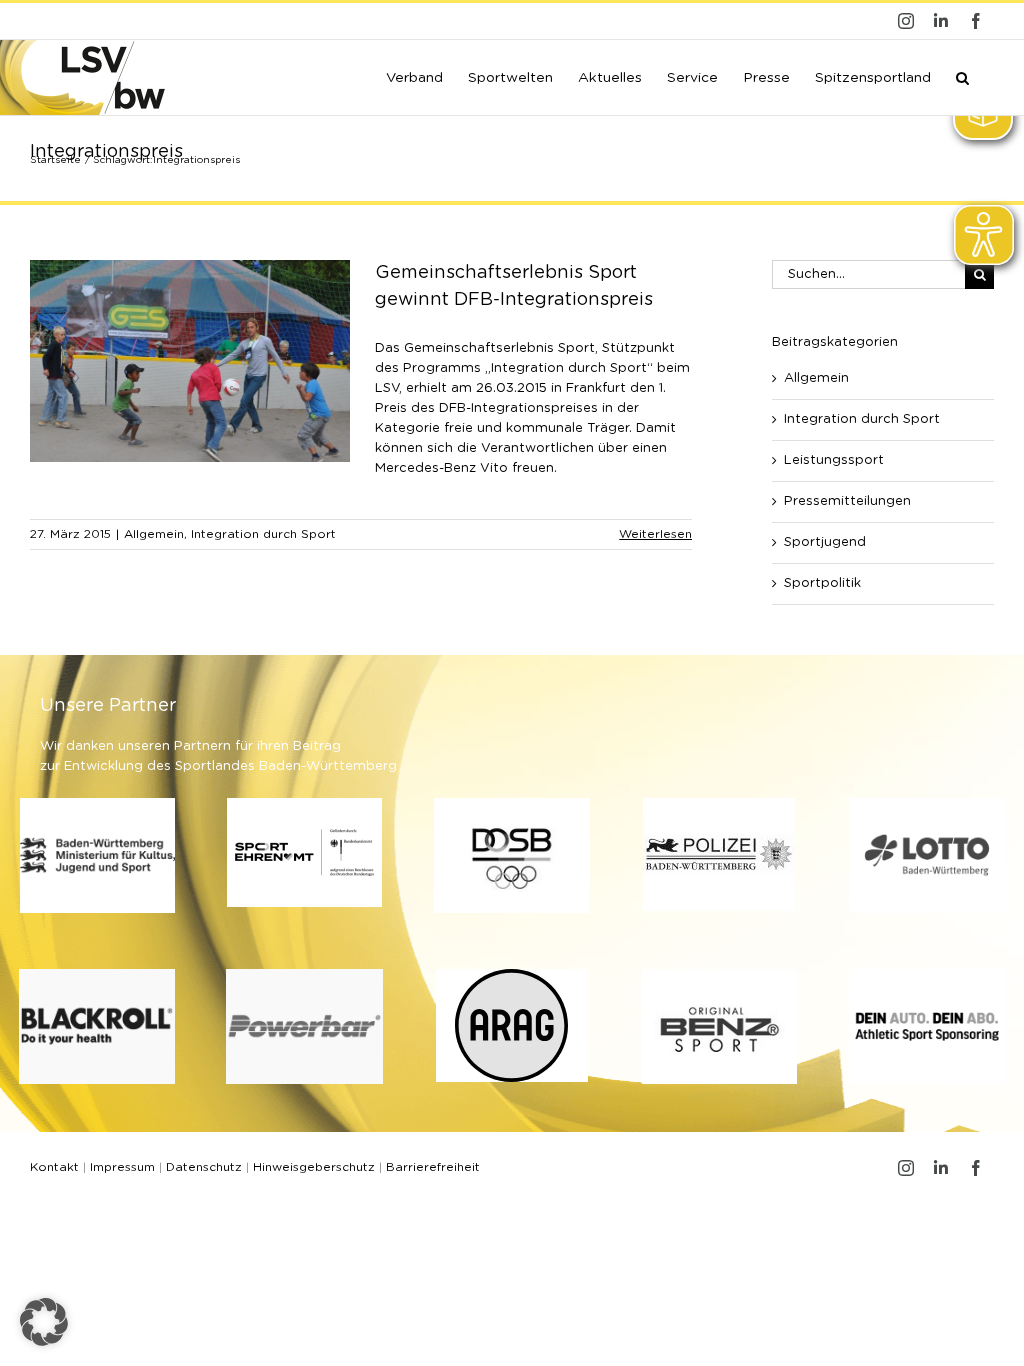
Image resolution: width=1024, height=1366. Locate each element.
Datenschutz (204, 1167)
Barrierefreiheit (433, 1167)
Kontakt (54, 1167)
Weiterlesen (655, 534)
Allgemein (154, 534)
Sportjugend (825, 542)
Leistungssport (834, 460)
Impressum (122, 1167)
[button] (962, 76)
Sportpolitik (822, 583)
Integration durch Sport (263, 534)
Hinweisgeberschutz (314, 1167)
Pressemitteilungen (847, 501)
